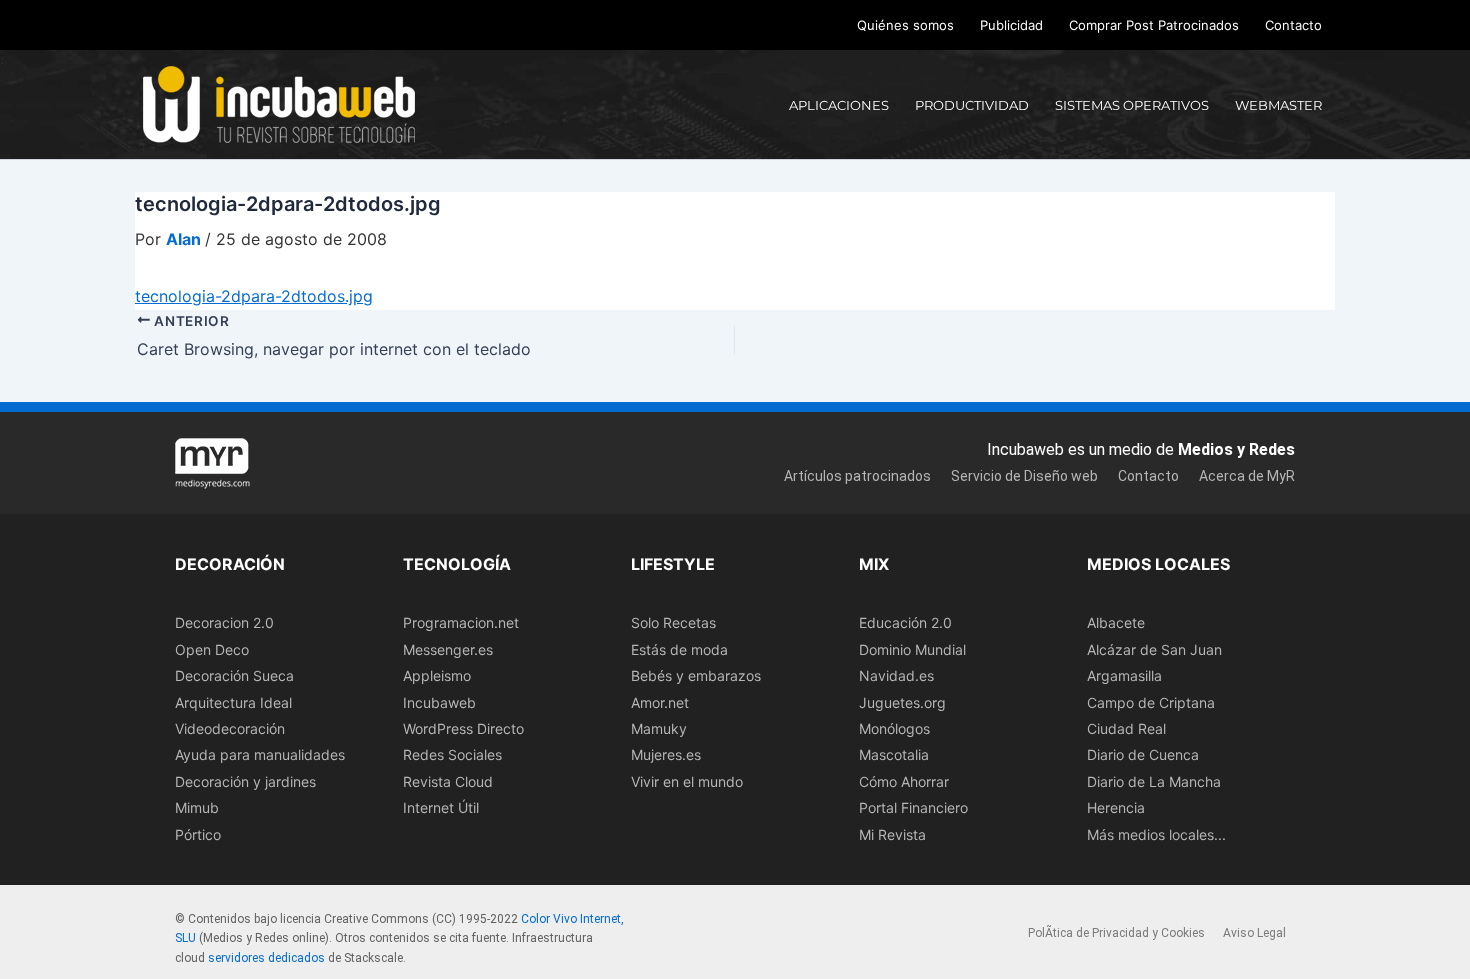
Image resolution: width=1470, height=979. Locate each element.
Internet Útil (441, 807)
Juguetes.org (902, 702)
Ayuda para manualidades (260, 754)
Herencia (1116, 807)
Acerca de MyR (1247, 476)
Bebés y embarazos (696, 675)
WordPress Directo (463, 728)
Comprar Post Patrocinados (1154, 25)
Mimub (197, 807)
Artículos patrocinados (857, 476)
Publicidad (1011, 25)
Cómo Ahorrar (904, 781)
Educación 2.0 (905, 622)
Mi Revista (892, 834)
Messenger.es (448, 649)
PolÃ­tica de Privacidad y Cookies (1116, 933)
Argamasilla (1124, 675)
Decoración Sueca (234, 675)
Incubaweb (439, 702)
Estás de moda (679, 649)
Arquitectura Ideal (233, 702)
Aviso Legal (1254, 933)
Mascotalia (894, 754)
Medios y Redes (1236, 449)
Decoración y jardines (245, 781)
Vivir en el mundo (687, 781)
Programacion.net (461, 622)
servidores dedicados (266, 958)
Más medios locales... (1156, 834)
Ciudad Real (1126, 728)
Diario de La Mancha (1154, 781)
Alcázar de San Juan (1154, 649)
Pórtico (198, 834)
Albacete (1116, 622)
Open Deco (212, 649)
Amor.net (660, 702)
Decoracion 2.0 (224, 622)
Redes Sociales (452, 754)
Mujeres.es (666, 754)
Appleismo (437, 675)
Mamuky (659, 728)
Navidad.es (896, 675)
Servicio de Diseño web (1024, 476)
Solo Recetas (673, 622)
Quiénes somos (905, 25)
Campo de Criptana (1151, 702)
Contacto (1293, 25)
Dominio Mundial (912, 649)
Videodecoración (230, 728)
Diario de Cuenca (1143, 754)
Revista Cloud (448, 781)
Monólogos (894, 728)
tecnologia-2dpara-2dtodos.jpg (254, 296)
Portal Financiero (913, 807)
